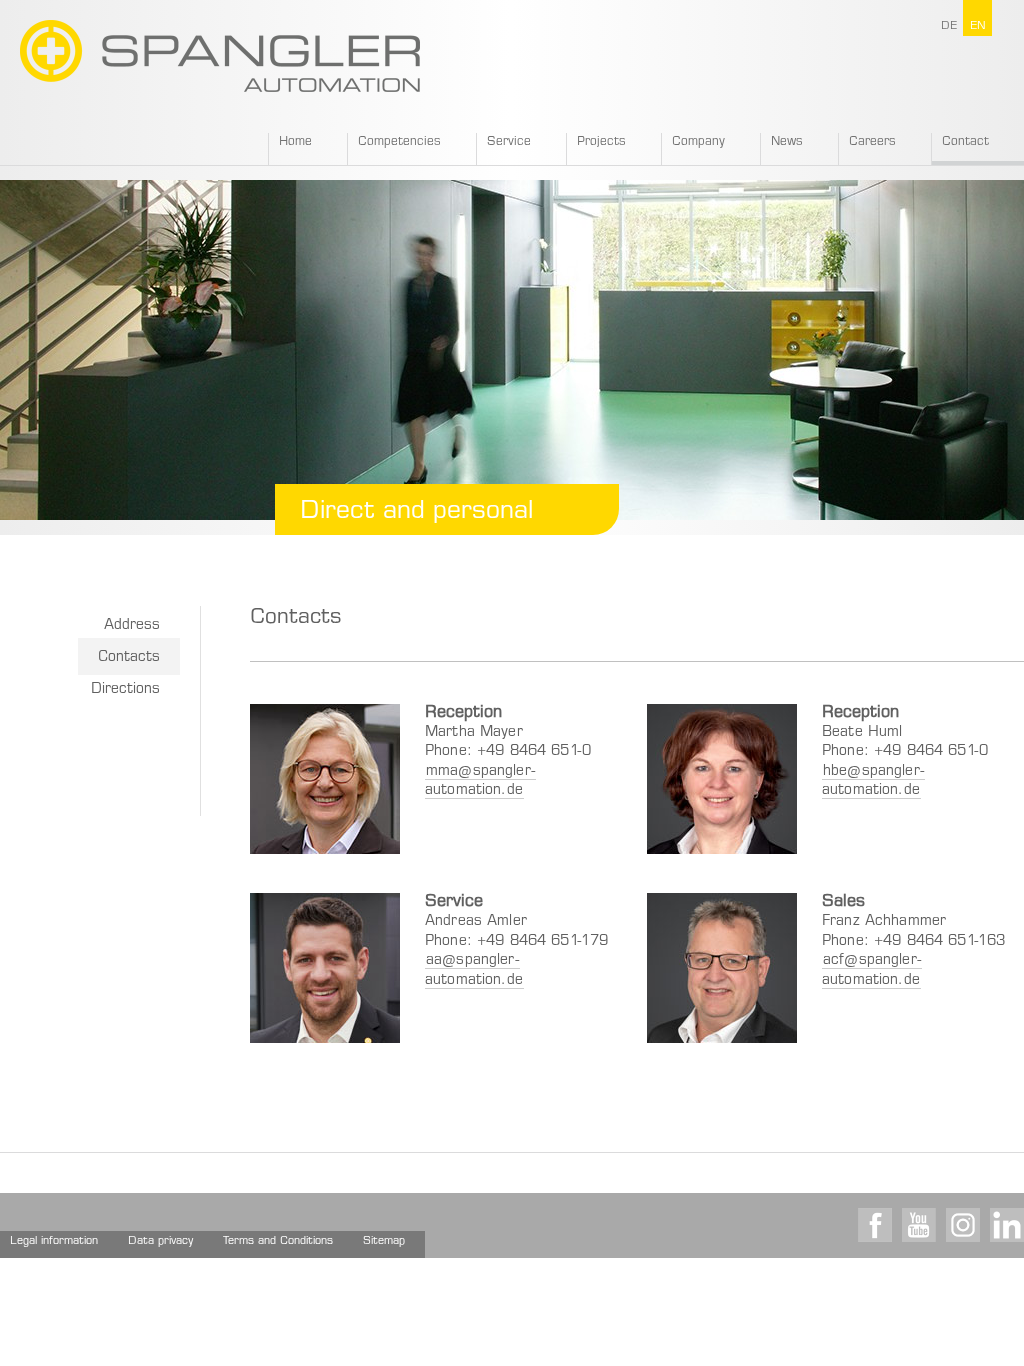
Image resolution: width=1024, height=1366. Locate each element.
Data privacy (160, 1241)
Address (132, 626)
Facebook (875, 1225)
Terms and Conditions (278, 1241)
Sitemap (384, 1241)
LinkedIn (1007, 1225)
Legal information (54, 1241)
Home (295, 142)
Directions (125, 690)
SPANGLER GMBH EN (220, 56)
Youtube (919, 1225)
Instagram (963, 1225)
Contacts (129, 658)
